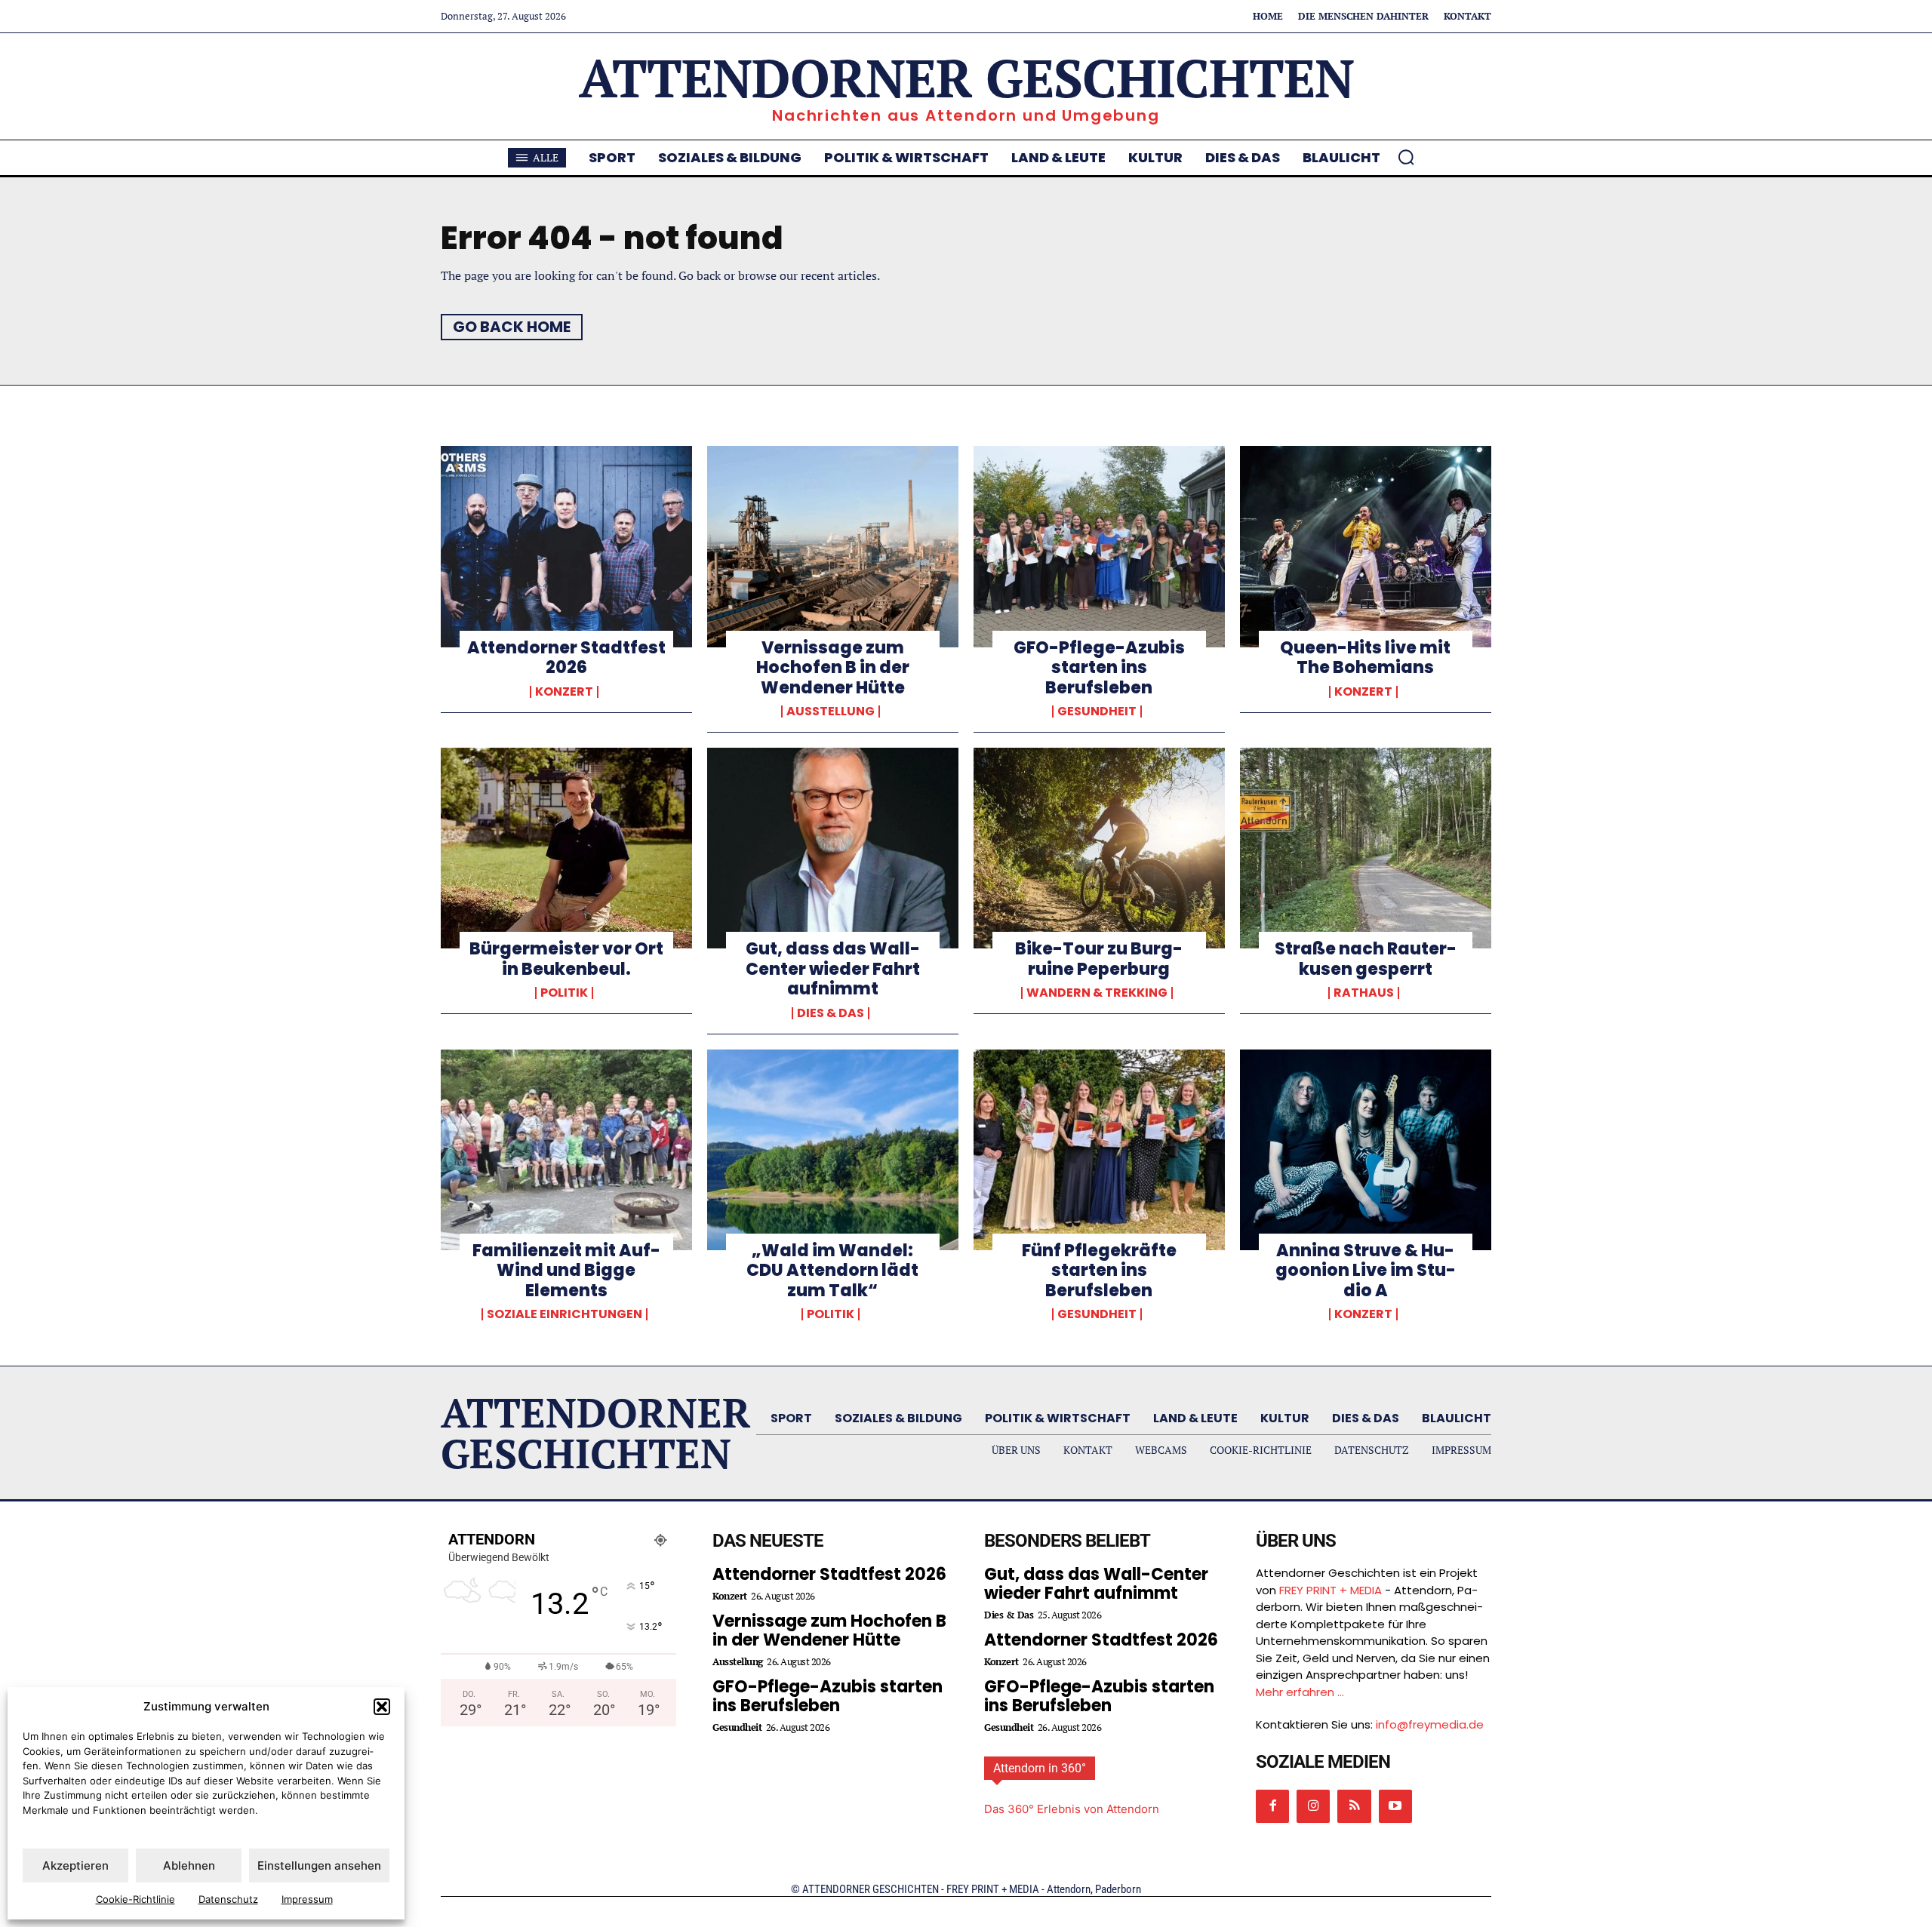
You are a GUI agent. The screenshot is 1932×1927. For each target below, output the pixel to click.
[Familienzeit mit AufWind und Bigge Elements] (566, 1150)
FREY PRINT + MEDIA (1331, 1590)
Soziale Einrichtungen (565, 1314)
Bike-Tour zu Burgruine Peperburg (1099, 959)
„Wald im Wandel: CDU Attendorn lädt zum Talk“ (832, 1271)
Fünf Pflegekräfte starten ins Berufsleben (1099, 1271)
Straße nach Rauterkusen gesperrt (1366, 959)
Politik (564, 993)
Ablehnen (189, 1866)
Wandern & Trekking (1097, 993)
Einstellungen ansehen (319, 1866)
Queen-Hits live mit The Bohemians (1365, 658)
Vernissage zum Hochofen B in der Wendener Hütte (833, 668)
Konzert (564, 692)
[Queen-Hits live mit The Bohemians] (1366, 546)
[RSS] (1354, 1806)
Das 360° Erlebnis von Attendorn (1072, 1809)
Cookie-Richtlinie (135, 1899)
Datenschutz (228, 1899)
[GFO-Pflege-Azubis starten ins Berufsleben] (1099, 546)
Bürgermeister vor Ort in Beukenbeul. (566, 959)
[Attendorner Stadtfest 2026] (566, 546)
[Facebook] (1272, 1806)
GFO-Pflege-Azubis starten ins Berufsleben (1099, 668)
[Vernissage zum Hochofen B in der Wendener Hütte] (833, 546)
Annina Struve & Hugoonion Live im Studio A (1366, 1271)
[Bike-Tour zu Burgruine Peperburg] (1099, 848)
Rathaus (1364, 993)
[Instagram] (1313, 1806)
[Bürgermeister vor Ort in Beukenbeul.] (566, 848)
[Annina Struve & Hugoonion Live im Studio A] (1366, 1150)
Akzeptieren (75, 1866)
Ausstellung (831, 711)
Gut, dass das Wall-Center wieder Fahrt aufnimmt (833, 969)
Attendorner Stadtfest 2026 (566, 658)
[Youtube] (1395, 1806)
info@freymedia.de (1430, 1724)
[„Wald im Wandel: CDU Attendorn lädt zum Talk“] (833, 1150)
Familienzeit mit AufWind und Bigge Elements (566, 1271)
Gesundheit (1097, 711)
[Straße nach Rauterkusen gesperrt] (1366, 848)
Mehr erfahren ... (1300, 1692)
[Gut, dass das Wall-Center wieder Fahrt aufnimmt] (833, 848)
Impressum (307, 1899)
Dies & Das (831, 1013)
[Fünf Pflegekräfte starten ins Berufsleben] (1099, 1150)
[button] (382, 1707)
